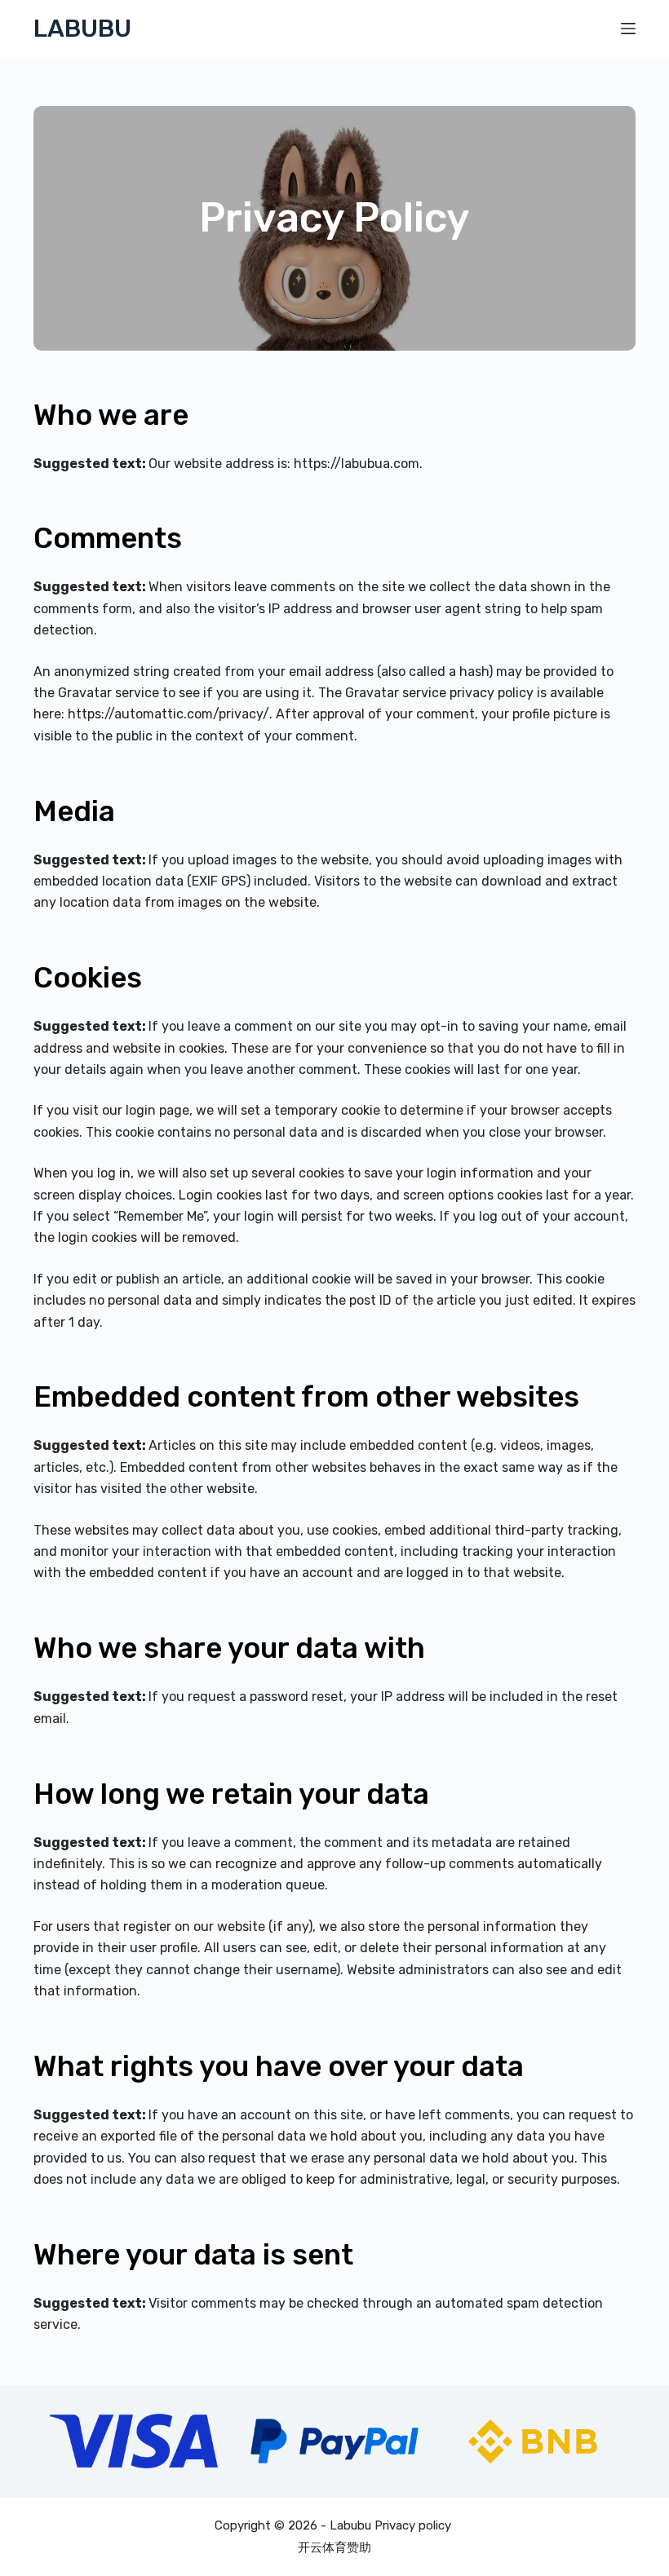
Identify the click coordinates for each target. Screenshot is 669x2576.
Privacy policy (414, 2525)
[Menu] (628, 29)
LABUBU (82, 29)
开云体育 (322, 2547)
